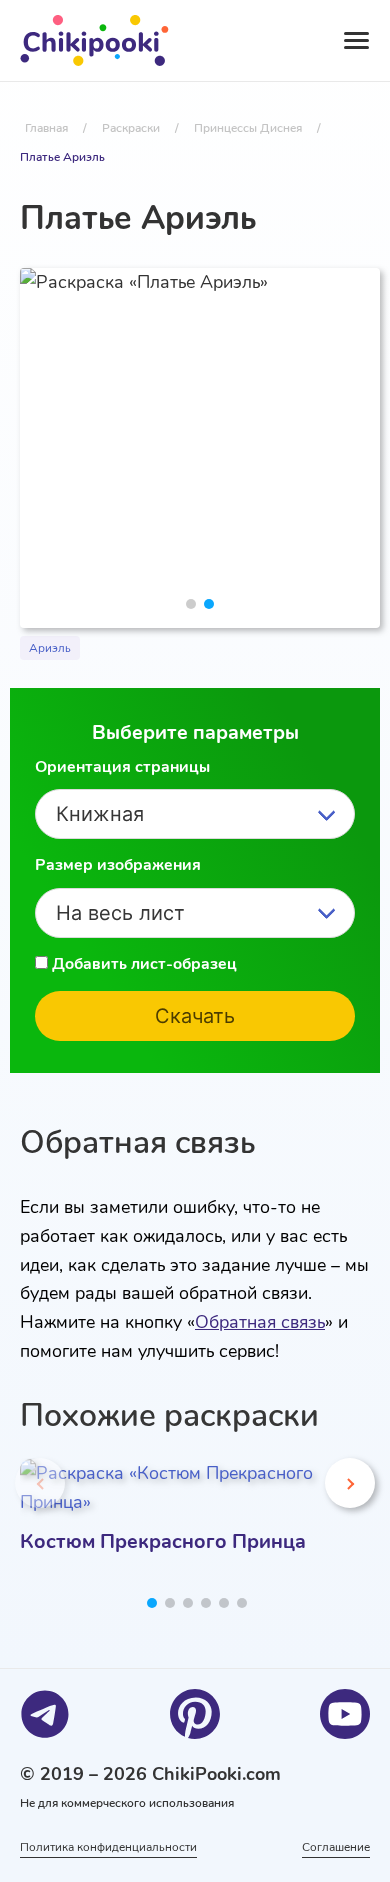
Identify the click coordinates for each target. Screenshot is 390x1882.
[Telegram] (45, 1714)
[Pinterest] (195, 1714)
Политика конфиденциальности (108, 1847)
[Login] (256, 41)
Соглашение (336, 1847)
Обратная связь (260, 1322)
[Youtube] (345, 1714)
